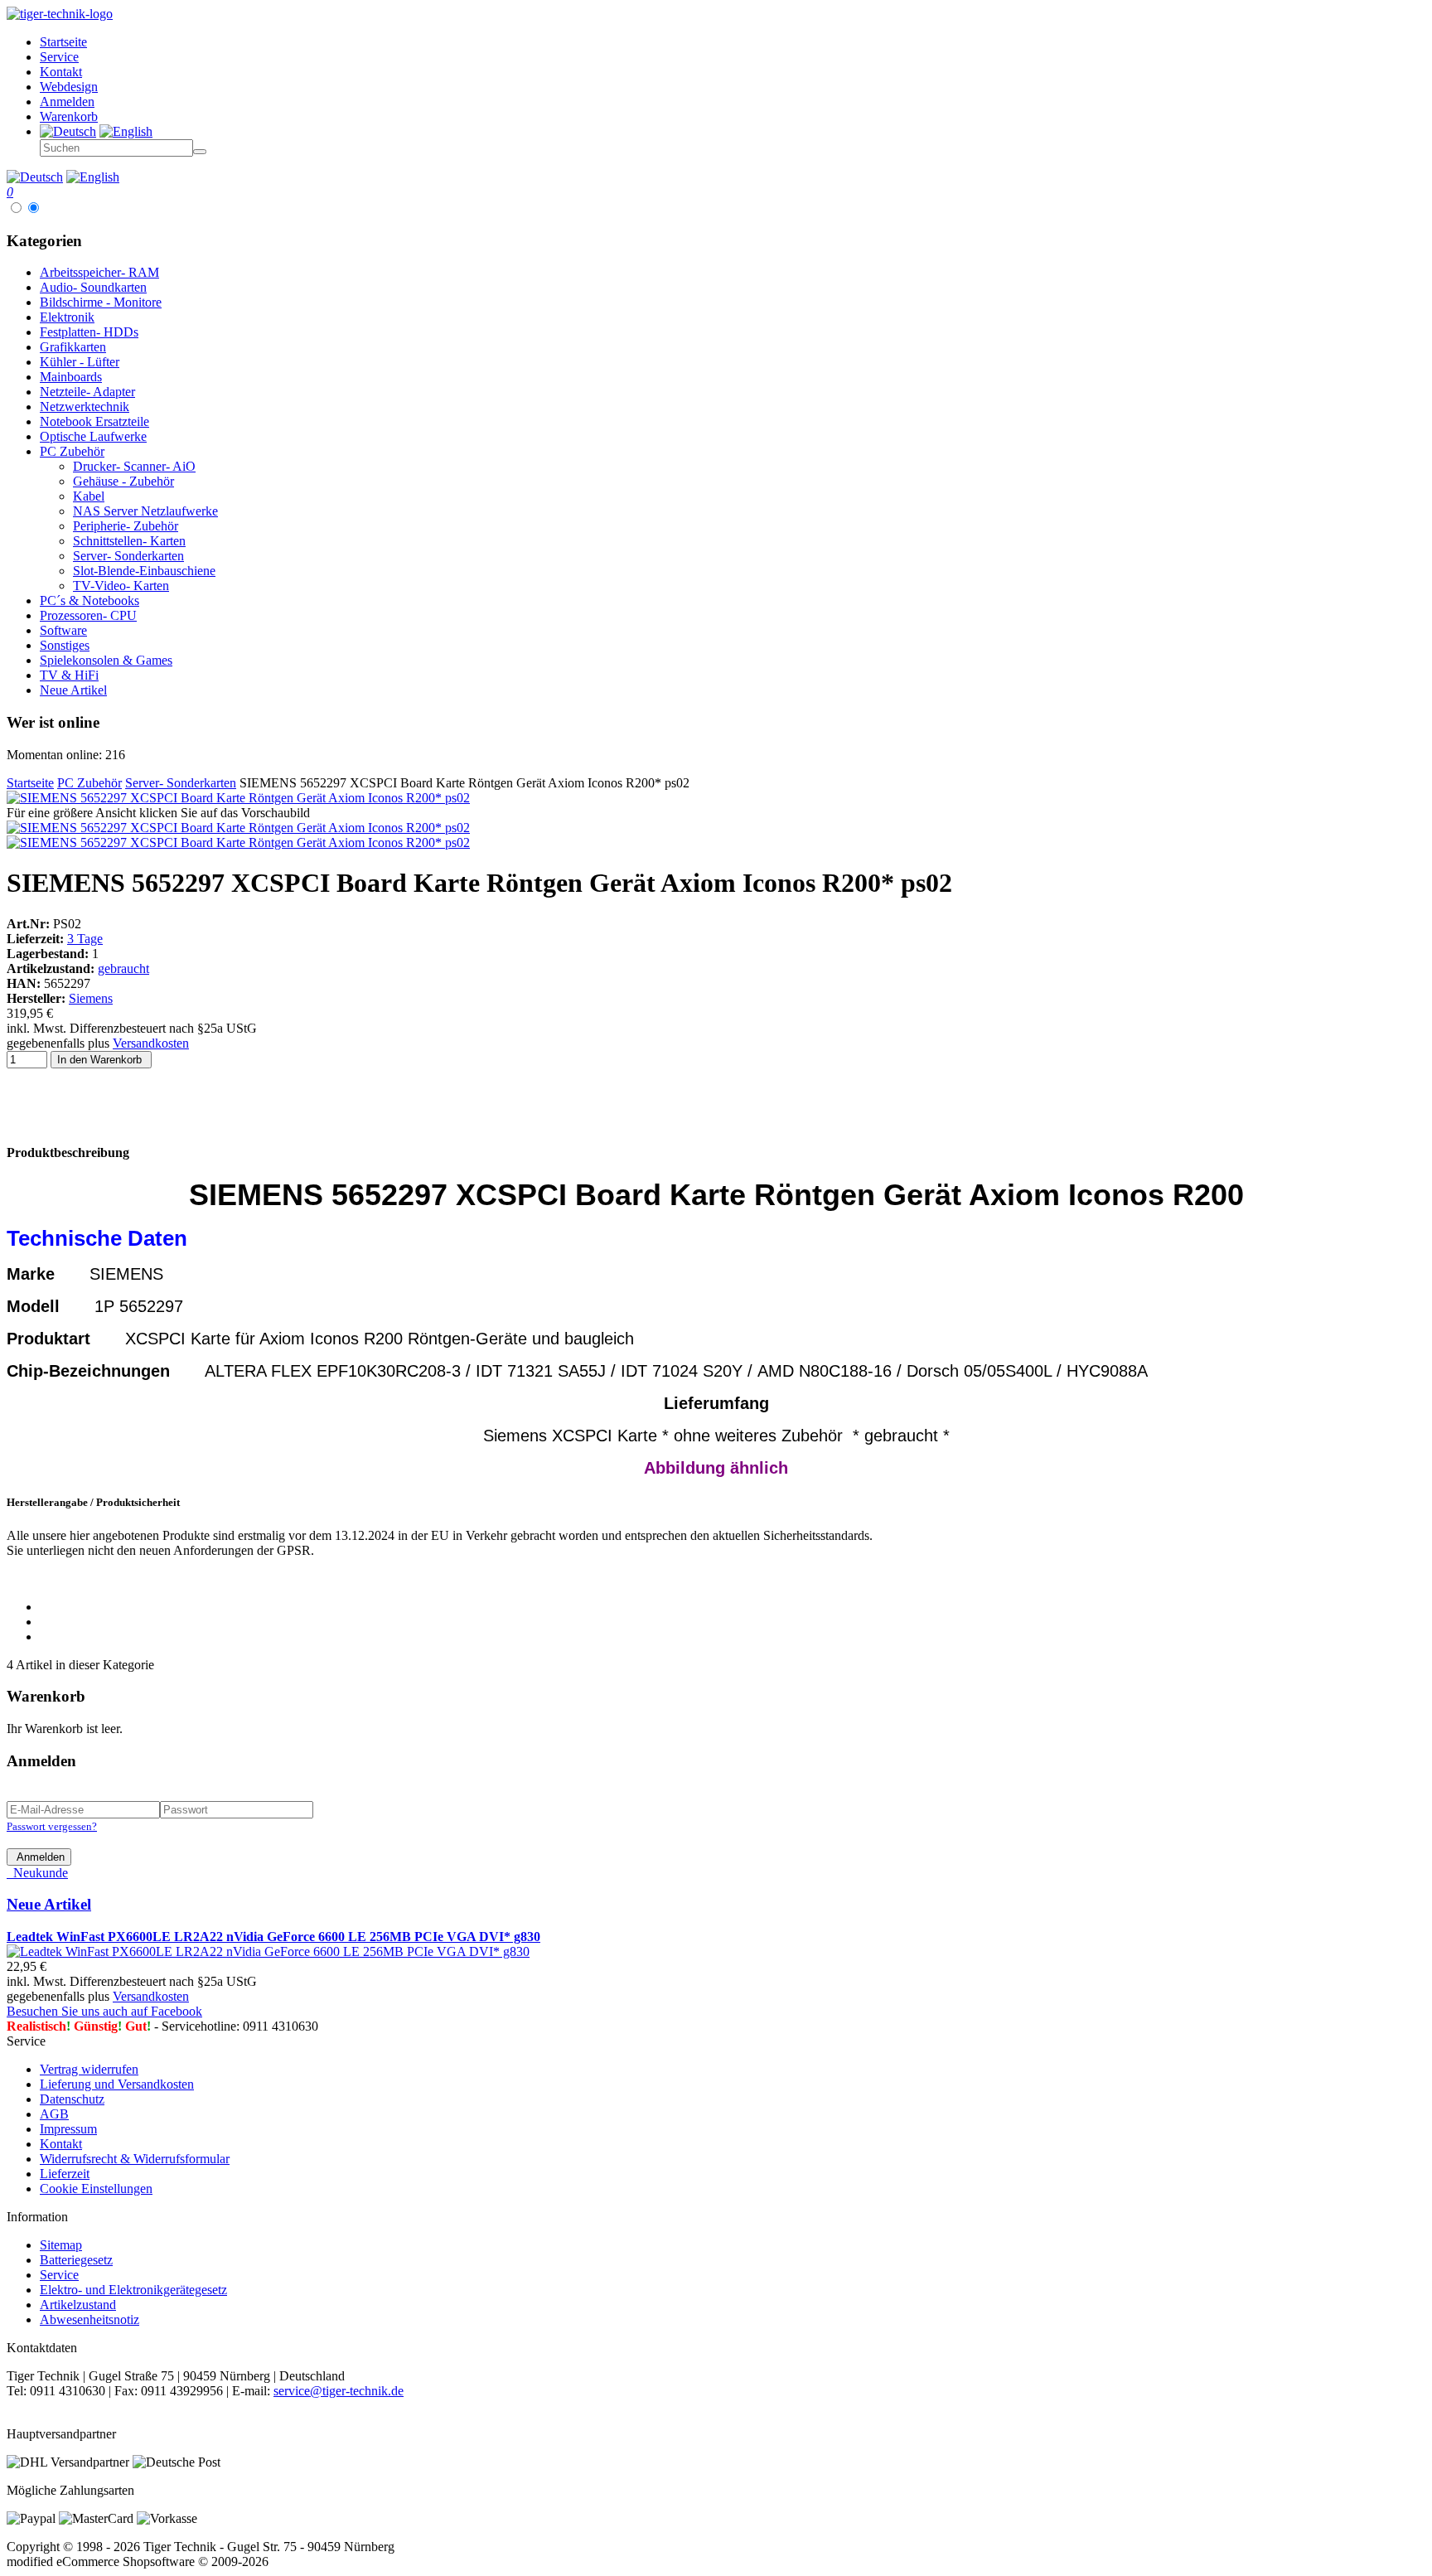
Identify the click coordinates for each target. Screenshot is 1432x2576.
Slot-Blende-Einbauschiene (144, 571)
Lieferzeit (65, 2174)
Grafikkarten (73, 347)
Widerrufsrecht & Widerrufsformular (135, 2159)
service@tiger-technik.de (339, 2391)
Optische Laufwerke (93, 436)
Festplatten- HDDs (89, 332)
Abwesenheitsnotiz (89, 2319)
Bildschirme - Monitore (101, 302)
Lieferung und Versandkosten (117, 2084)
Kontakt (61, 2144)
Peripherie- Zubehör (126, 526)
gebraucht (123, 968)
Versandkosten (151, 1043)
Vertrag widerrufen (89, 2069)
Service (59, 2275)
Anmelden (39, 1857)
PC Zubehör (72, 451)
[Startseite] (60, 14)
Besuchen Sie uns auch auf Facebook (104, 2011)
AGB (54, 2114)
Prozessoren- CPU (88, 615)
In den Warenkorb (101, 1060)
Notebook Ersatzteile (94, 421)
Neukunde (37, 1873)
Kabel (89, 496)
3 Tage (85, 939)
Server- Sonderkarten (128, 556)
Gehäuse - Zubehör (123, 481)
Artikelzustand (78, 2305)
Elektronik (67, 317)
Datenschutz (72, 2099)
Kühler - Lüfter (80, 362)
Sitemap (61, 2245)
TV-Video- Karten (121, 586)
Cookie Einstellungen (96, 2189)
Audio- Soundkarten (93, 287)
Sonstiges (65, 645)
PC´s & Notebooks (89, 600)
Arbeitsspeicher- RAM (99, 272)
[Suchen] (200, 152)
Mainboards (71, 377)
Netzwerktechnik (85, 407)
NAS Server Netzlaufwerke (145, 511)
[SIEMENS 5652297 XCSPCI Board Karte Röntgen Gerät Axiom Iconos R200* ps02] (238, 798)
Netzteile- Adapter (87, 392)
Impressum (68, 2129)
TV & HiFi (69, 675)
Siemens (91, 998)
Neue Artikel (73, 690)
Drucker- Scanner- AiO (134, 466)
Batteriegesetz (76, 2260)
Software (63, 630)
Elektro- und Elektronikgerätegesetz (133, 2290)
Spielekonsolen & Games (106, 660)
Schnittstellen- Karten (129, 541)
